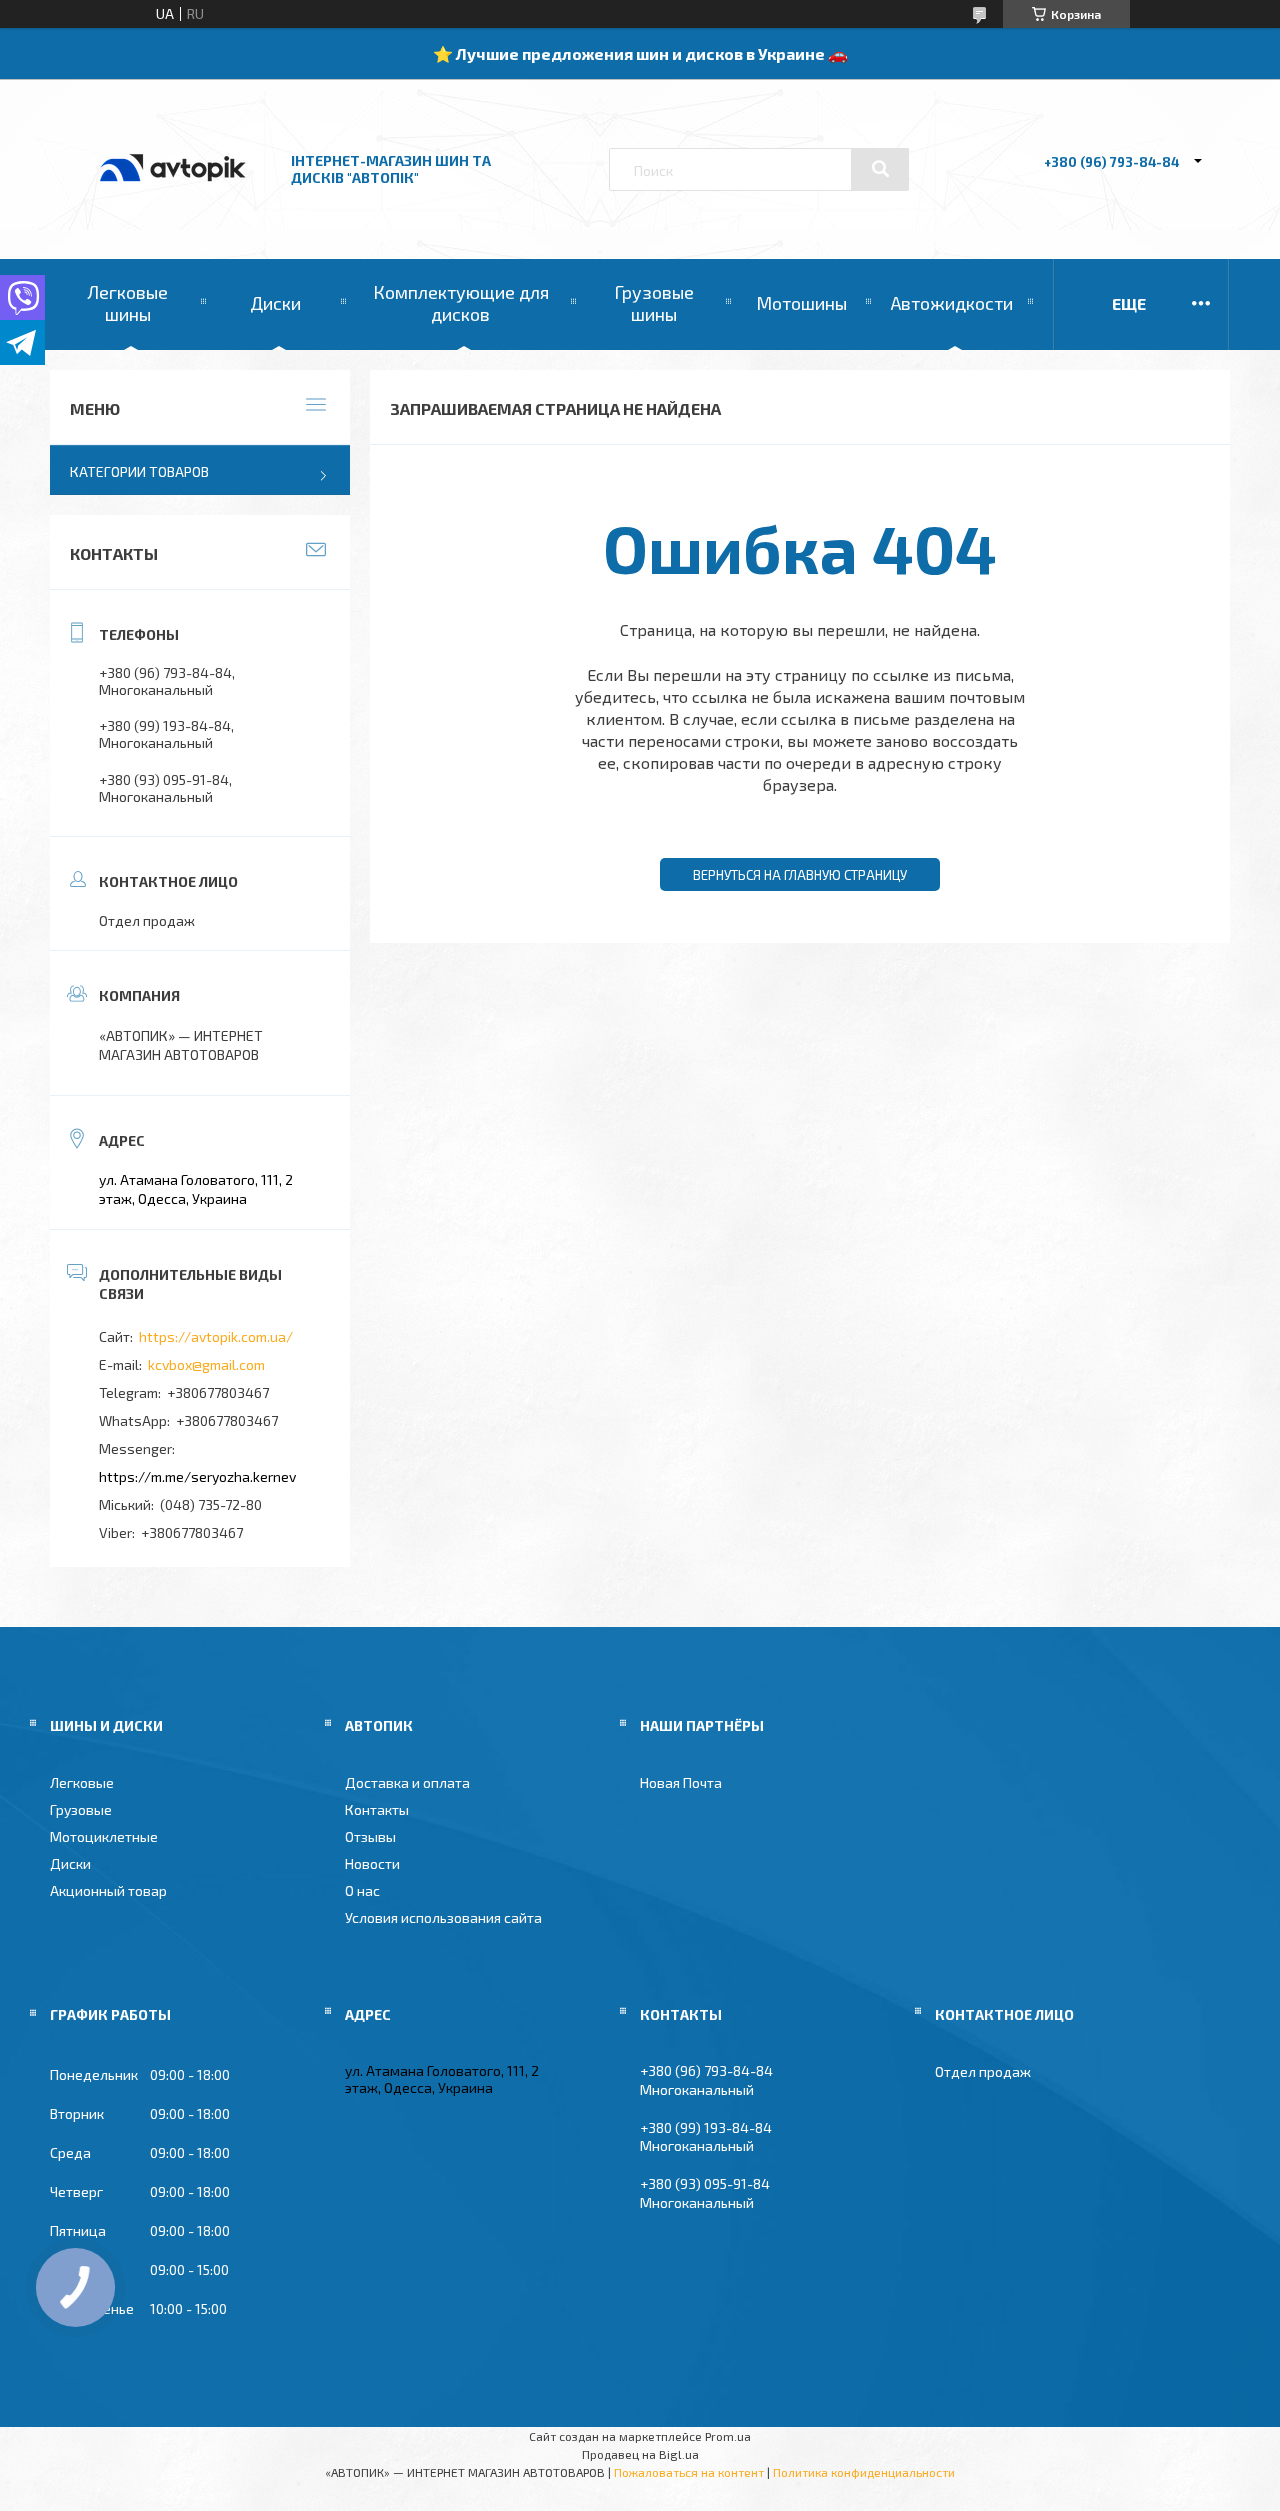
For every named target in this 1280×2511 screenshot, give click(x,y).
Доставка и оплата (407, 1782)
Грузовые (81, 1809)
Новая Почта (681, 1782)
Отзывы (370, 1836)
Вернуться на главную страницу (800, 875)
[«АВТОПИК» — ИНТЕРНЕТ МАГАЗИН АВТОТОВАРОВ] (173, 202)
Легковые (82, 1782)
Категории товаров (139, 471)
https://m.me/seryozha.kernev (197, 1476)
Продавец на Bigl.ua (640, 2454)
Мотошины (801, 303)
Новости (372, 1863)
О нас (362, 1890)
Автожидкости (952, 303)
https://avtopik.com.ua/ (216, 1336)
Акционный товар (108, 1890)
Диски (275, 303)
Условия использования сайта (443, 1917)
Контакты (377, 1809)
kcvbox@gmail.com (206, 1364)
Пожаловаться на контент (689, 2472)
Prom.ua (728, 2436)
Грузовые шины (654, 303)
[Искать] (880, 169)
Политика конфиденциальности (864, 2472)
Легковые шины (127, 303)
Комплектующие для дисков (461, 303)
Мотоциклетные (104, 1836)
